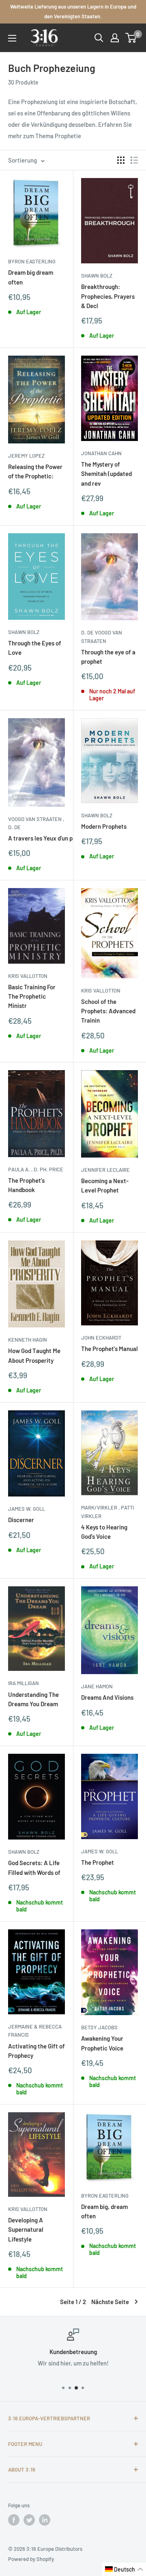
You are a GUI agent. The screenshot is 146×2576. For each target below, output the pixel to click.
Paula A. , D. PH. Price (36, 1169)
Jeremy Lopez (26, 456)
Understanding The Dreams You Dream (33, 1699)
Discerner (21, 1520)
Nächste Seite (110, 2302)
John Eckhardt (101, 1338)
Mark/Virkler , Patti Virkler (107, 1512)
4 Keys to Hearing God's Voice (104, 1532)
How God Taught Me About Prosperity (34, 1355)
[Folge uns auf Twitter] (29, 2520)
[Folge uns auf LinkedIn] (45, 2520)
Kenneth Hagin (28, 1340)
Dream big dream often (31, 277)
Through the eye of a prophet (108, 657)
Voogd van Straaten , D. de (36, 823)
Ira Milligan (24, 1683)
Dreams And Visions (107, 1697)
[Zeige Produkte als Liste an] (134, 160)
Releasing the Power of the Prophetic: (35, 471)
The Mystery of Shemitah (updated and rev (106, 474)
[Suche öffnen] (99, 38)
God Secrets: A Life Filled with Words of (34, 1867)
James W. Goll (27, 1509)
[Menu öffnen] (12, 38)
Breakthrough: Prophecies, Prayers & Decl (108, 296)
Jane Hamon (97, 1686)
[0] (131, 38)
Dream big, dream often (104, 2211)
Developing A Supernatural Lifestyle (26, 2230)
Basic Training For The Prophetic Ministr (32, 996)
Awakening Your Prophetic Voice (102, 2043)
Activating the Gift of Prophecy (36, 2051)
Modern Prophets (104, 826)
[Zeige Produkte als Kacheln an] (121, 160)
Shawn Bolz (97, 276)
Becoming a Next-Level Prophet (105, 1185)
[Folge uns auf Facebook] (14, 2520)
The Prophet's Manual (109, 1349)
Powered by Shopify (31, 2559)
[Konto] (115, 38)
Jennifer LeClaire (105, 1170)
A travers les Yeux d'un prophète (36, 838)
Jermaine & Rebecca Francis (35, 2031)
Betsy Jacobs (99, 2027)
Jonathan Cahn (101, 453)
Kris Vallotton (28, 976)
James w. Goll (100, 1851)
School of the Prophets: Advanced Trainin (108, 1011)
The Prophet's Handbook (26, 1185)
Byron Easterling (32, 261)
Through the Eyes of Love (35, 648)
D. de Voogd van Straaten (102, 636)
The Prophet (98, 1862)
